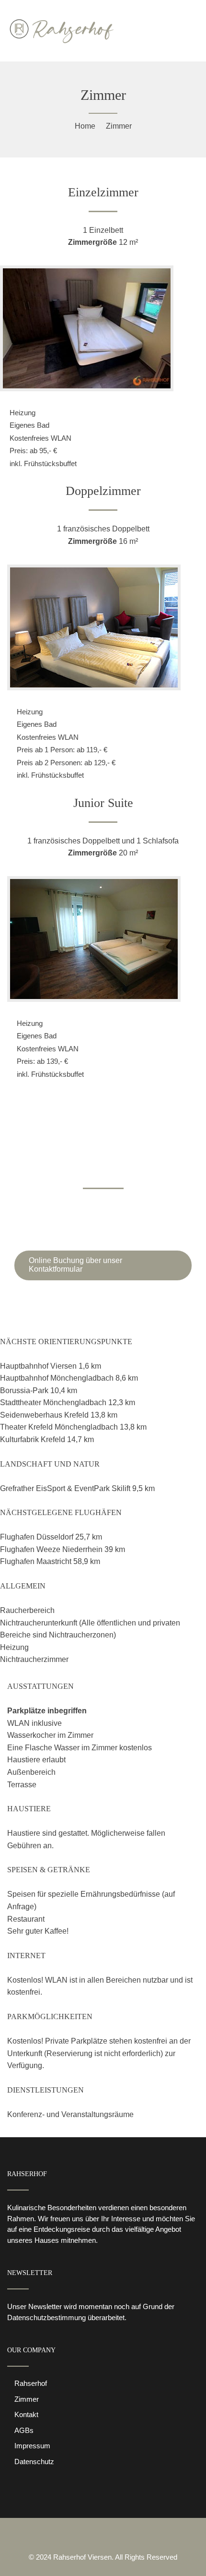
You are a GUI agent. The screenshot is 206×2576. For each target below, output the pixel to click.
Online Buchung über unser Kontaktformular (75, 1265)
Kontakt (26, 2414)
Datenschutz (34, 2462)
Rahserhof (31, 2383)
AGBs (24, 2430)
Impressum (32, 2446)
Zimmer (27, 2399)
